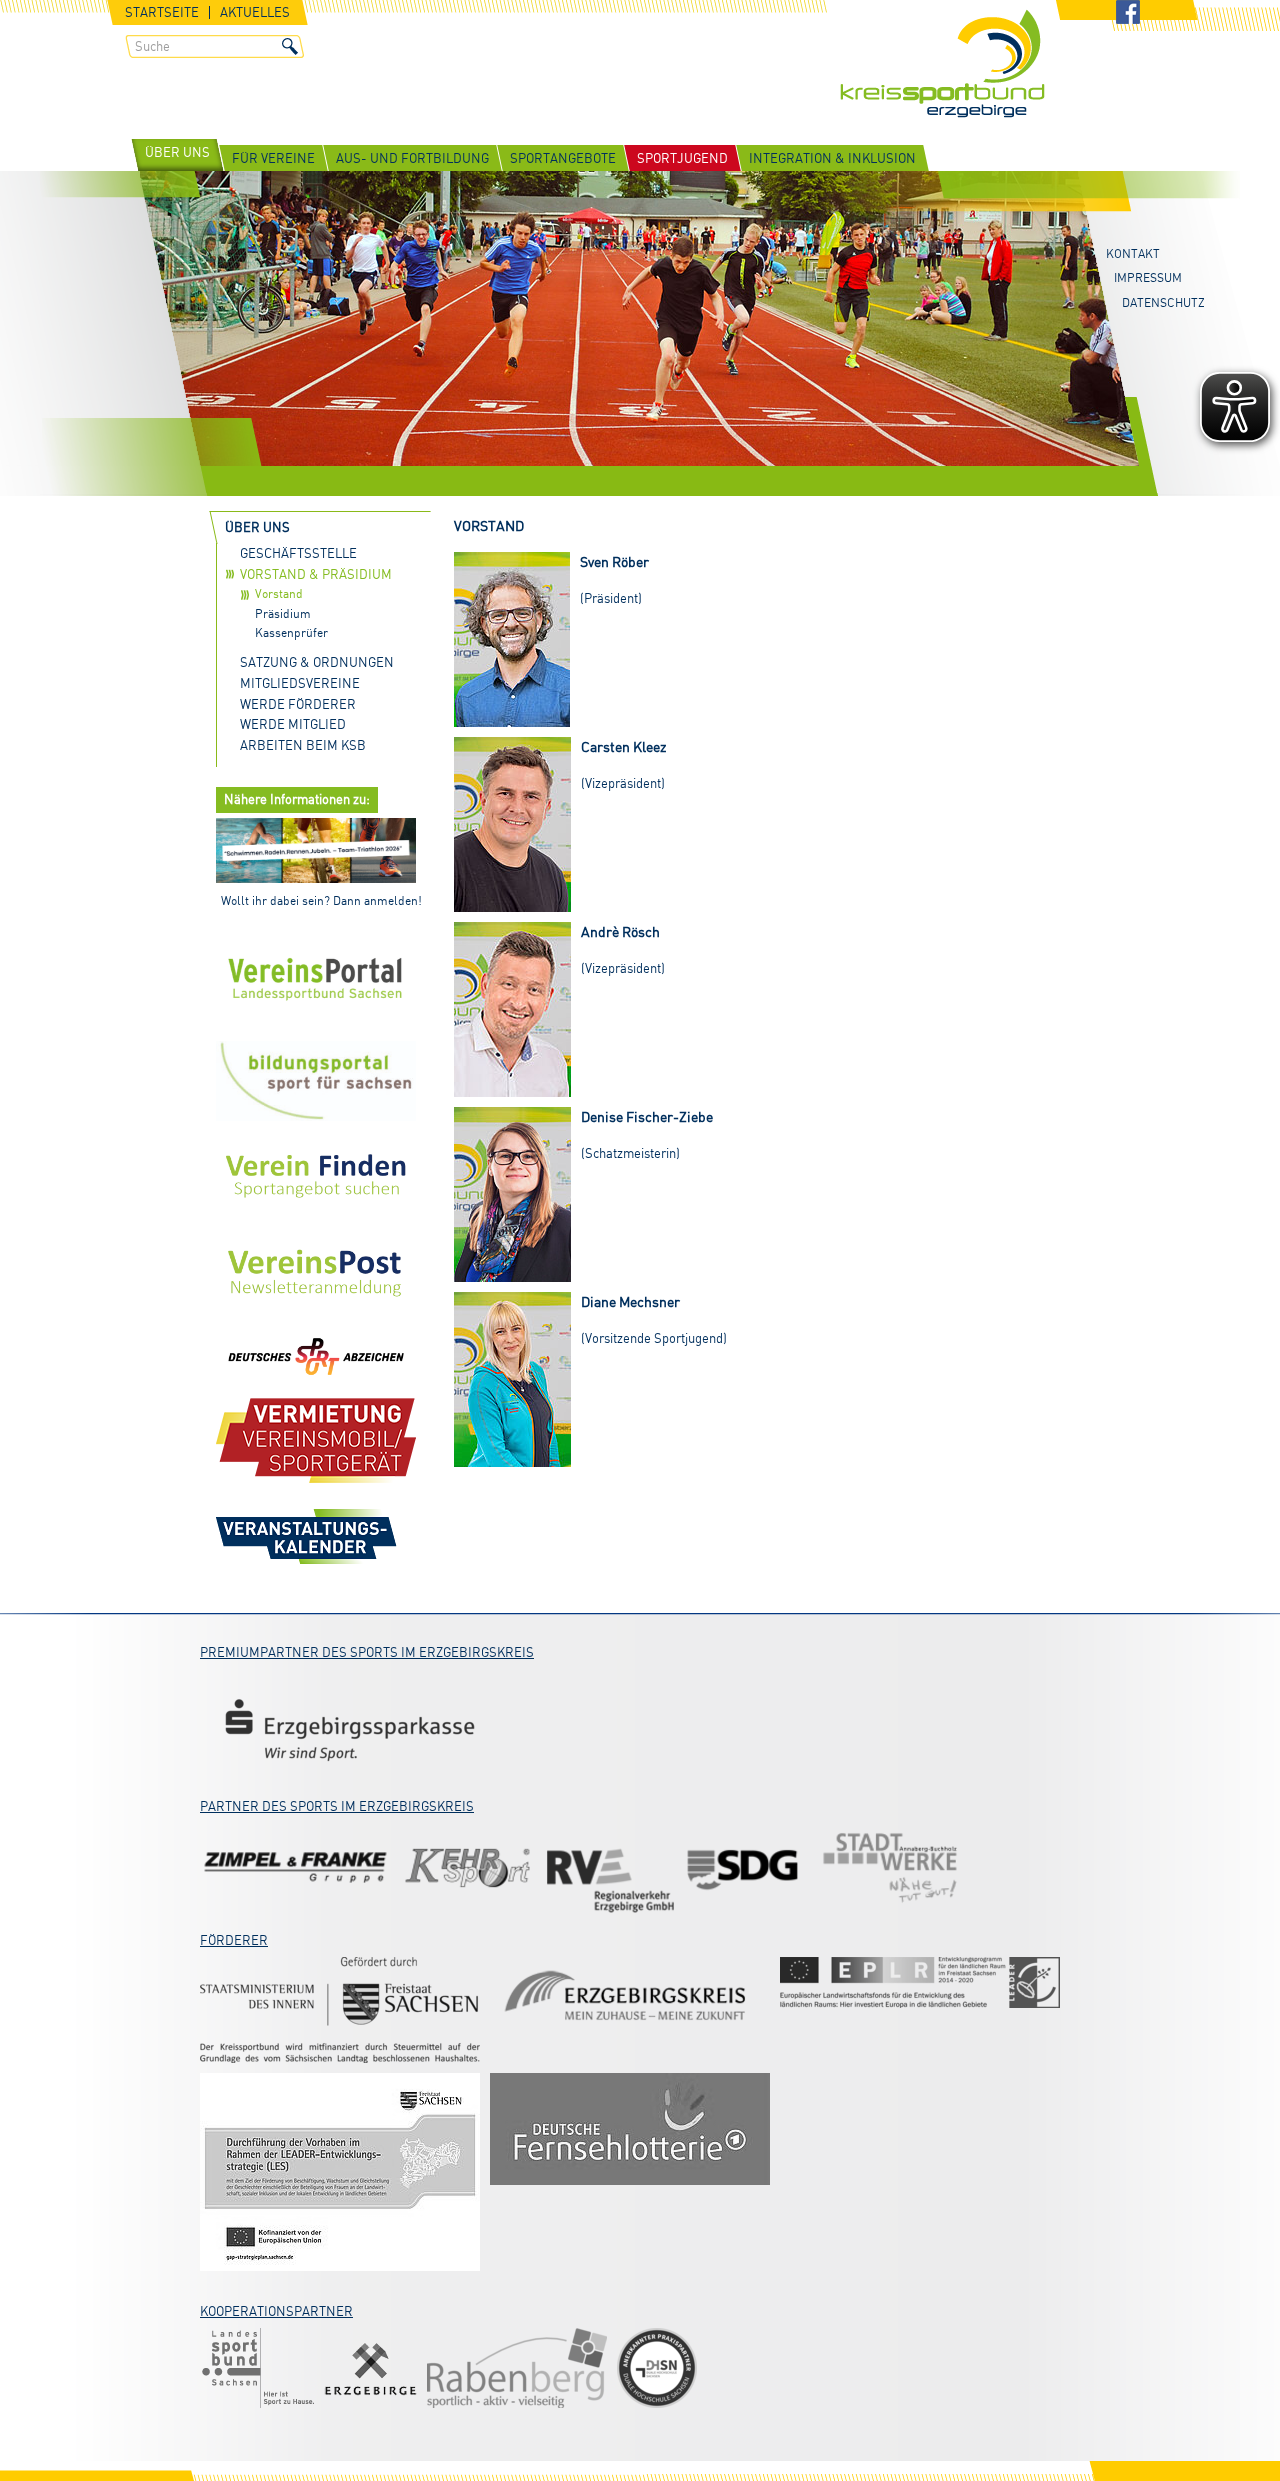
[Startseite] (942, 65)
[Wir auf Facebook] (1128, 14)
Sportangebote (563, 158)
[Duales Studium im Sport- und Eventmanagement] (657, 2368)
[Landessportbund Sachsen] (257, 2368)
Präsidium (283, 613)
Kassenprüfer (291, 632)
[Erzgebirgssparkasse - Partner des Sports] (350, 1729)
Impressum (1148, 277)
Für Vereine (273, 158)
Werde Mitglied (293, 724)
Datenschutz (1163, 302)
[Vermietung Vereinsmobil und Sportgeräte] (316, 1440)
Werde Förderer (298, 704)
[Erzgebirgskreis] (630, 1999)
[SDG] (745, 1868)
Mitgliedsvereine (300, 683)
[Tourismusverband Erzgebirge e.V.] (370, 2368)
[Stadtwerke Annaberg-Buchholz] (890, 1868)
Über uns (177, 152)
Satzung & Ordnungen (317, 662)
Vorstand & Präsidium (316, 574)
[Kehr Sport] (467, 1868)
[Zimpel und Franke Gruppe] (295, 1868)
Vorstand (279, 593)
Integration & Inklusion (832, 158)
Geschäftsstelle (298, 553)
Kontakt (1133, 253)
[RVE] (610, 1868)
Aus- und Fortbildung (412, 158)
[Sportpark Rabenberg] (517, 2368)
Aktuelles (255, 12)
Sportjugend (682, 158)
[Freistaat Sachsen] (340, 2010)
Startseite (162, 12)
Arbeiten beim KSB (303, 745)
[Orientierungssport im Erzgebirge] (920, 1982)
